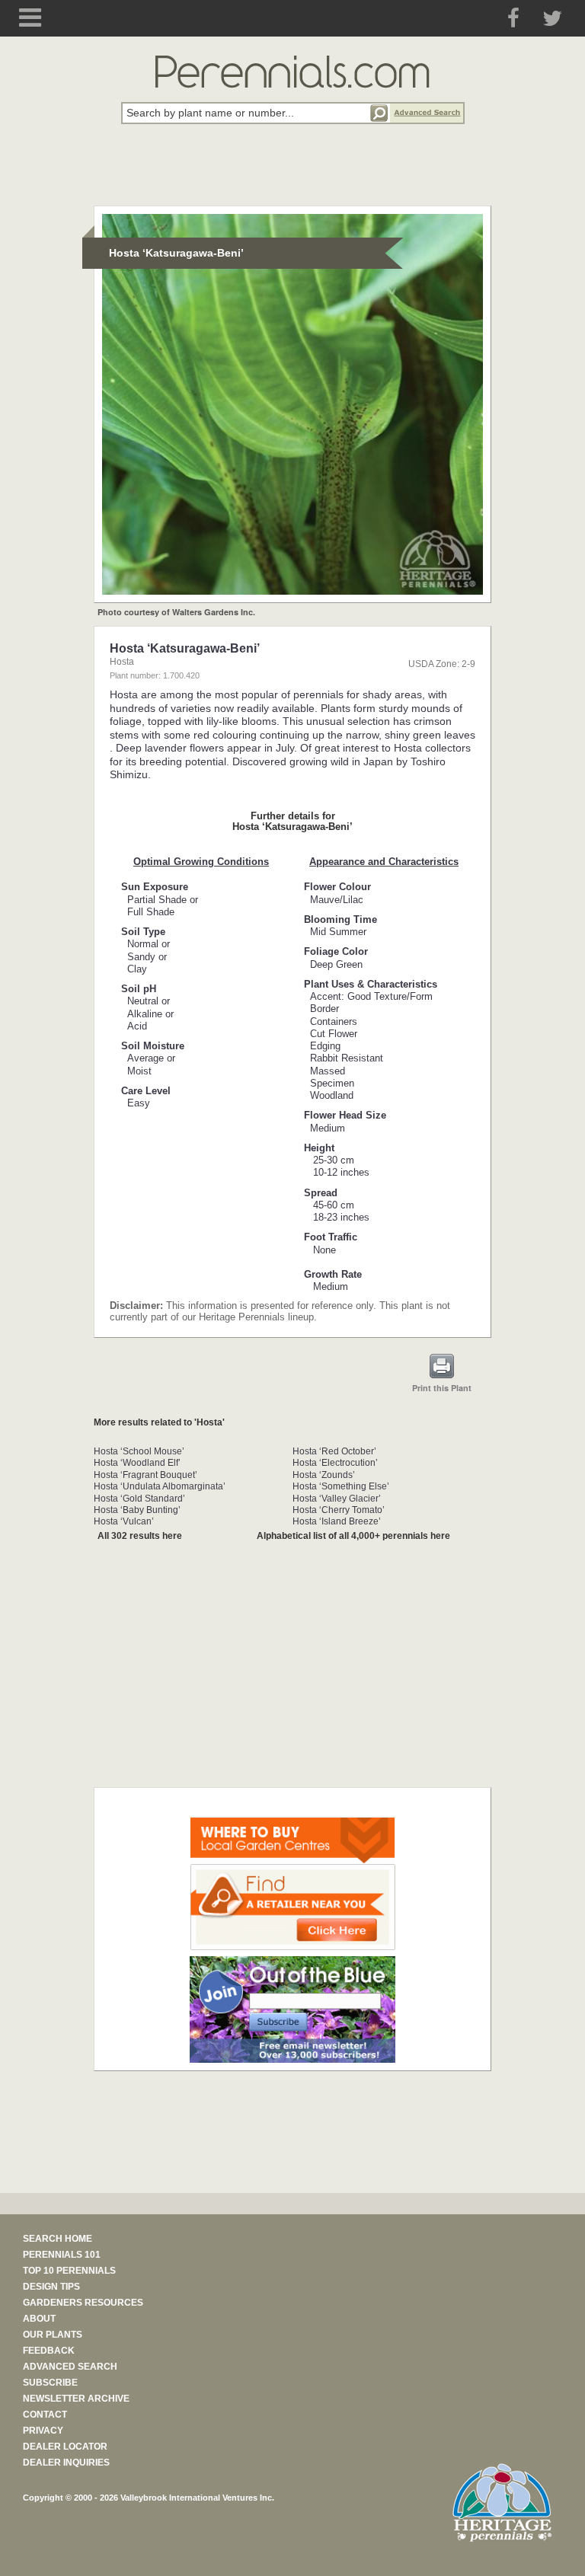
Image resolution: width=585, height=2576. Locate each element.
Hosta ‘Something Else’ (341, 1486)
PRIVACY (43, 2431)
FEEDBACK (49, 2351)
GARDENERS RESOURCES (83, 2303)
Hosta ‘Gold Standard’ (139, 1499)
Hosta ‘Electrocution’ (335, 1463)
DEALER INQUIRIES (66, 2463)
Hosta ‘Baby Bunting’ (137, 1510)
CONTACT (45, 2415)
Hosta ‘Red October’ (334, 1451)
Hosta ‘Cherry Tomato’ (339, 1510)
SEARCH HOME (58, 2239)
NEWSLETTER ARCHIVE (76, 2399)
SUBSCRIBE (50, 2383)
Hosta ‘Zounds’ (324, 1475)
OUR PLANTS (53, 2335)
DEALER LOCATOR (65, 2447)
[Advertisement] (292, 174)
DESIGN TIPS (51, 2287)
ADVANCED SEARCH (70, 2367)
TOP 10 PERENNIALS (69, 2271)
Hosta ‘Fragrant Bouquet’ (145, 1475)
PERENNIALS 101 (62, 2255)
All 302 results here (140, 1536)
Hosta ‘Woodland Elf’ (137, 1463)
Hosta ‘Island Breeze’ (337, 1521)
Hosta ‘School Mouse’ (139, 1451)
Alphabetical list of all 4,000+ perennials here (353, 1536)
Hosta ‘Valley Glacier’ (337, 1499)
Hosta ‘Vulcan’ (124, 1521)
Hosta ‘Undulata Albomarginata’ (160, 1486)
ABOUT (39, 2319)
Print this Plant (442, 1388)
